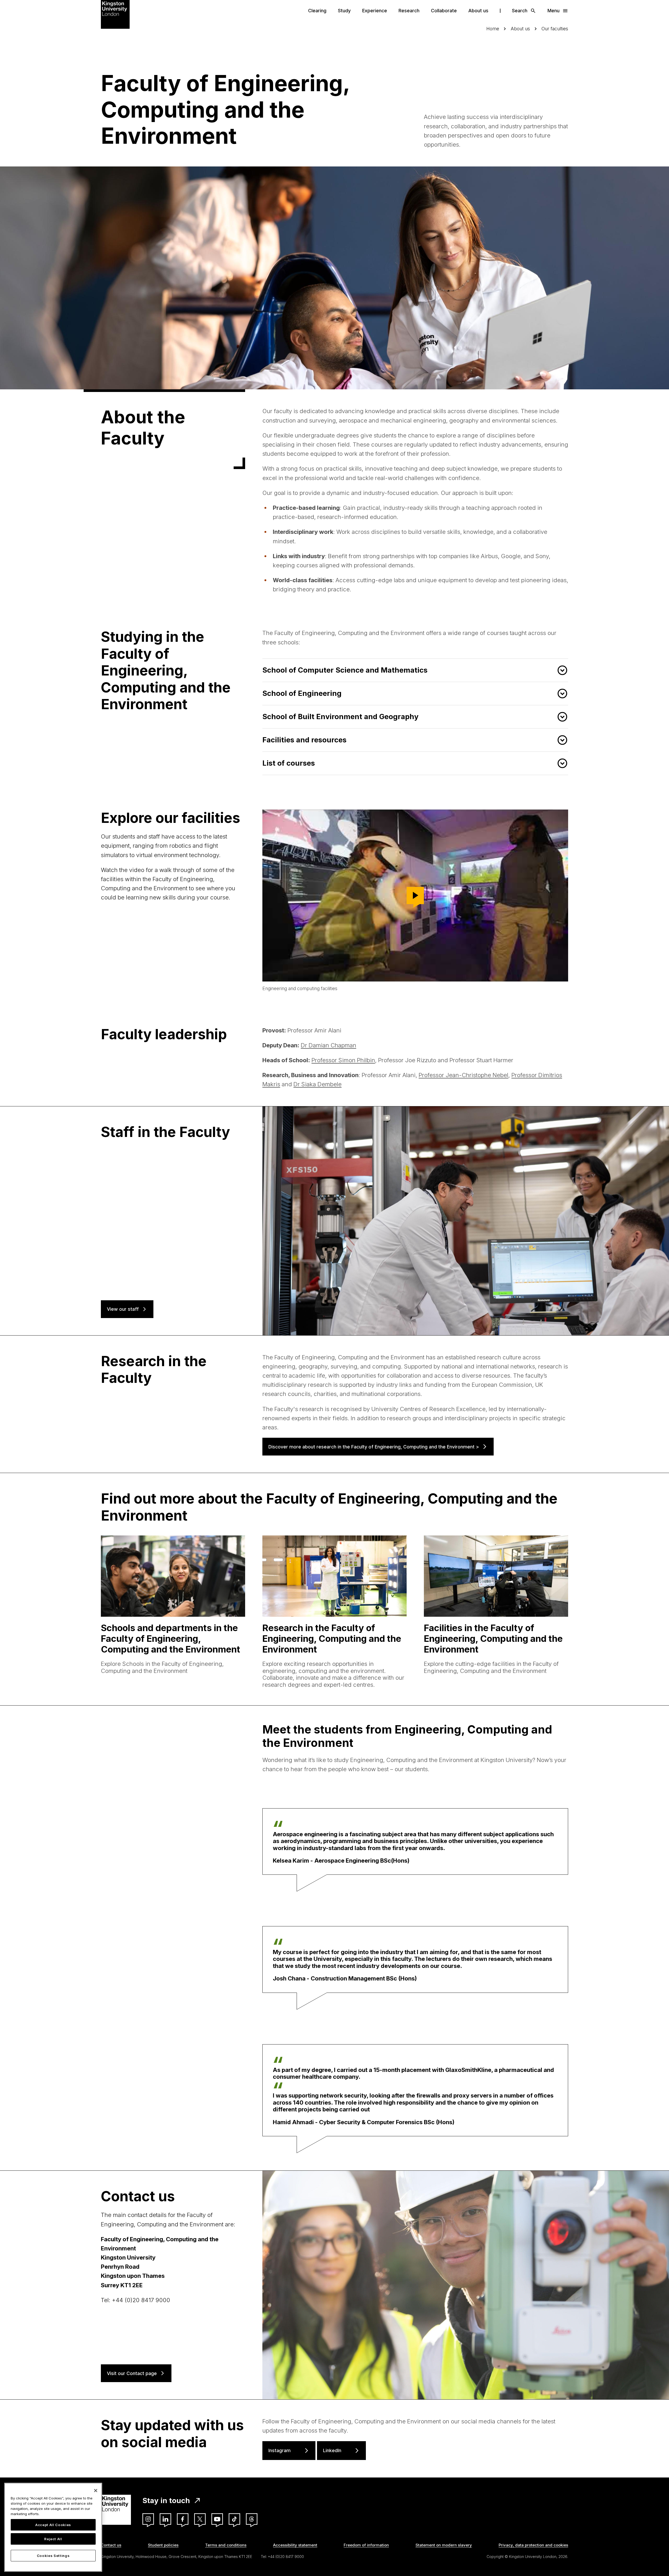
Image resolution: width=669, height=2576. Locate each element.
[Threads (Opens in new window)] (252, 2519)
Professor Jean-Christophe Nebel (463, 1075)
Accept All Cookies (53, 2525)
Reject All (53, 2539)
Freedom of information (366, 2545)
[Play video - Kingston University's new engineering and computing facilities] (415, 896)
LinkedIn (332, 2450)
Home (493, 29)
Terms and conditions (226, 2545)
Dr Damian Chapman (328, 1045)
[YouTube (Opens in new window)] (217, 2519)
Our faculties (555, 29)
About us (478, 11)
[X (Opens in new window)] (200, 2519)
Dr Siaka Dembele (318, 1084)
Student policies (163, 2545)
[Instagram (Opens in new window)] (148, 2519)
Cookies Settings (53, 2556)
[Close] (96, 2491)
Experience (375, 11)
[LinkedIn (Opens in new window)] (165, 2519)
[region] (53, 2527)
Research (409, 11)
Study (344, 11)
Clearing (317, 11)
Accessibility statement (295, 2545)
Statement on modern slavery (444, 2545)
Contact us (111, 2545)
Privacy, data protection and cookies (533, 2545)
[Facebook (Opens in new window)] (183, 2519)
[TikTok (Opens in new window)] (234, 2519)
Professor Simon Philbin (343, 1060)
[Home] (115, 14)
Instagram (279, 2450)
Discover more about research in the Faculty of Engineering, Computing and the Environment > (374, 1447)
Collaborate (444, 11)
